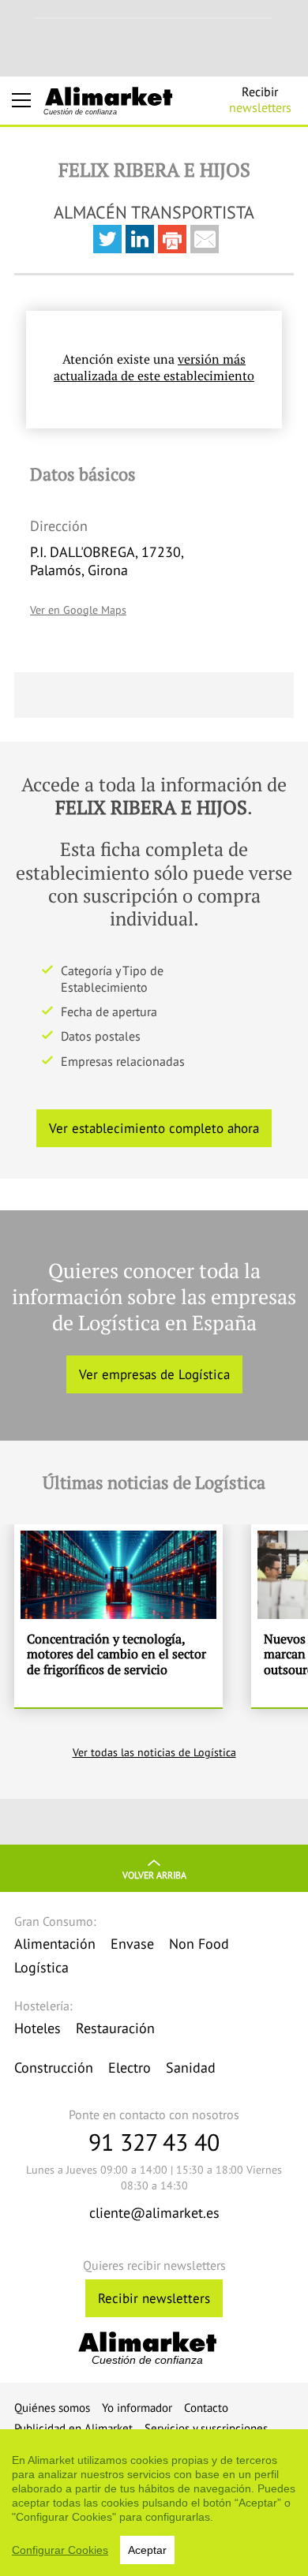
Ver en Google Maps (78, 610)
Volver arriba (154, 1875)
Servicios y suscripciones (206, 2428)
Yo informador (137, 2408)
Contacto (206, 2408)
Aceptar (147, 2550)
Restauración (115, 2028)
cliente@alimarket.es (154, 2213)
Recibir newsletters (154, 2298)
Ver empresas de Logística (154, 1374)
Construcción (54, 2068)
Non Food (199, 1944)
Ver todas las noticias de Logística (154, 1752)
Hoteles (38, 2028)
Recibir (260, 99)
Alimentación (55, 1944)
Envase (132, 1944)
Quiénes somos (52, 2408)
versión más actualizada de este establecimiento (154, 367)
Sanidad (191, 2068)
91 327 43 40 (154, 2142)
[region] (154, 2503)
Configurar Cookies (60, 2550)
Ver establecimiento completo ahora (154, 1128)
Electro (130, 2068)
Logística (41, 1967)
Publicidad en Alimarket (73, 2428)
